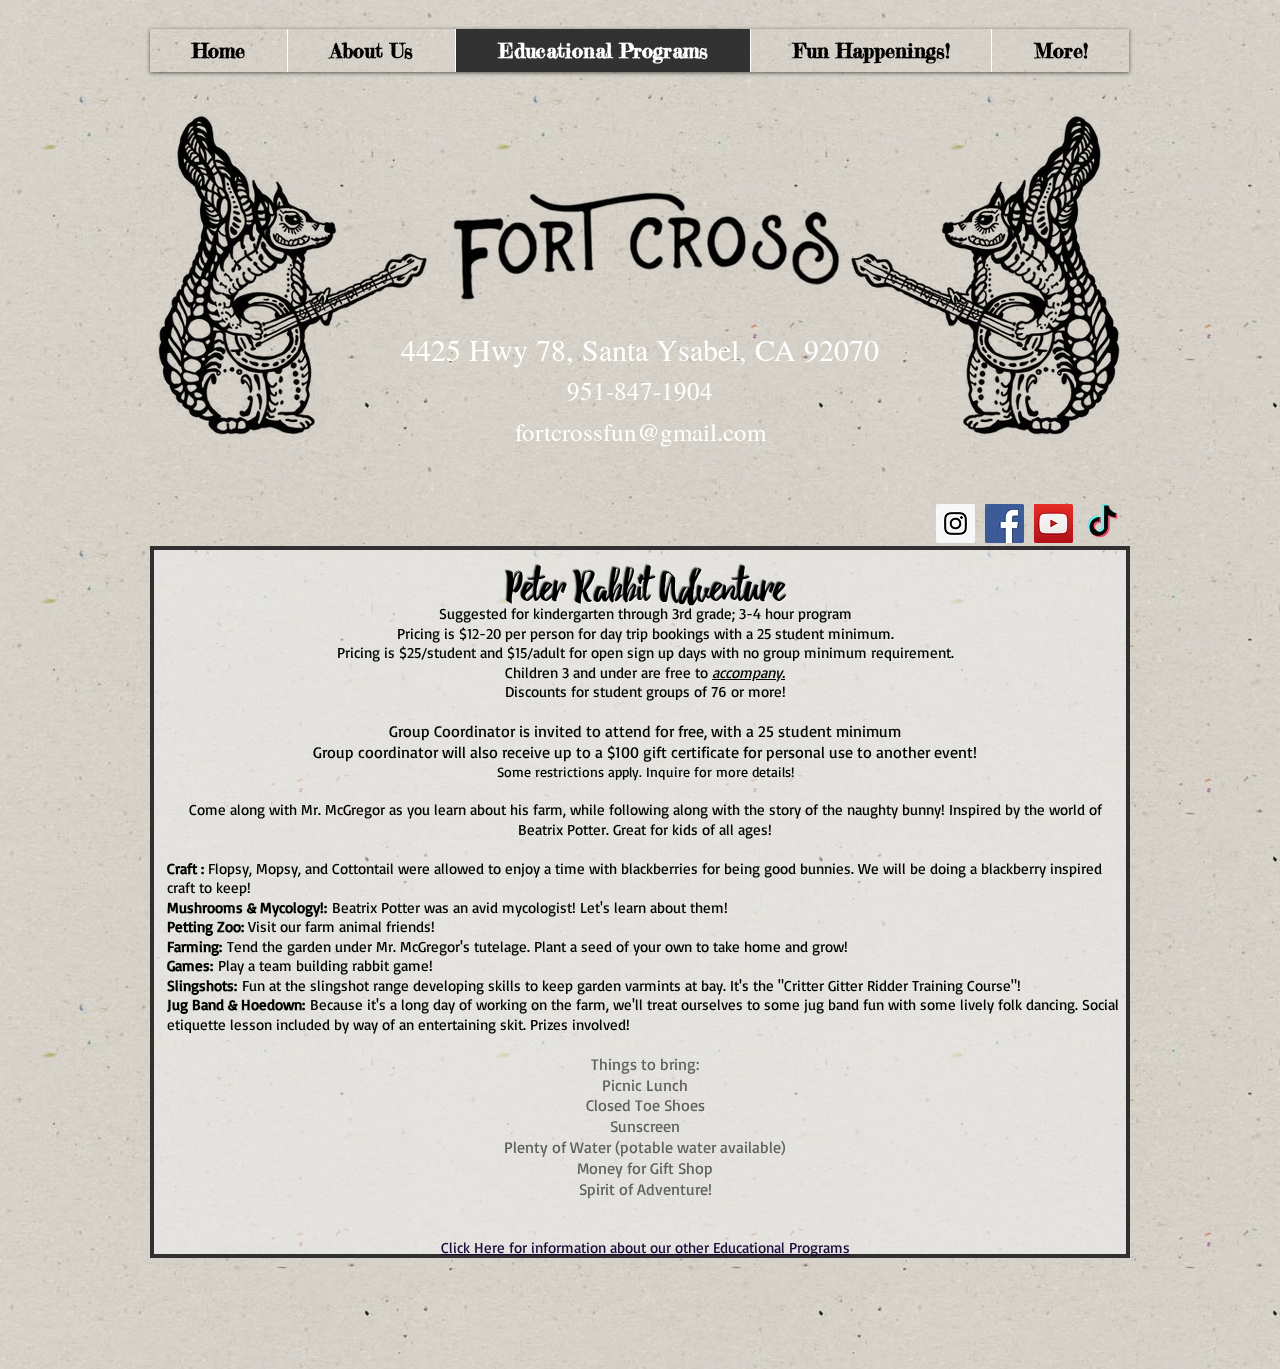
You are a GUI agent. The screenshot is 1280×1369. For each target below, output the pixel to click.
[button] (1060, 50)
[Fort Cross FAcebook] (1004, 523)
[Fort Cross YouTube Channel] (1053, 523)
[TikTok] (1102, 523)
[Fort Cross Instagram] (955, 523)
